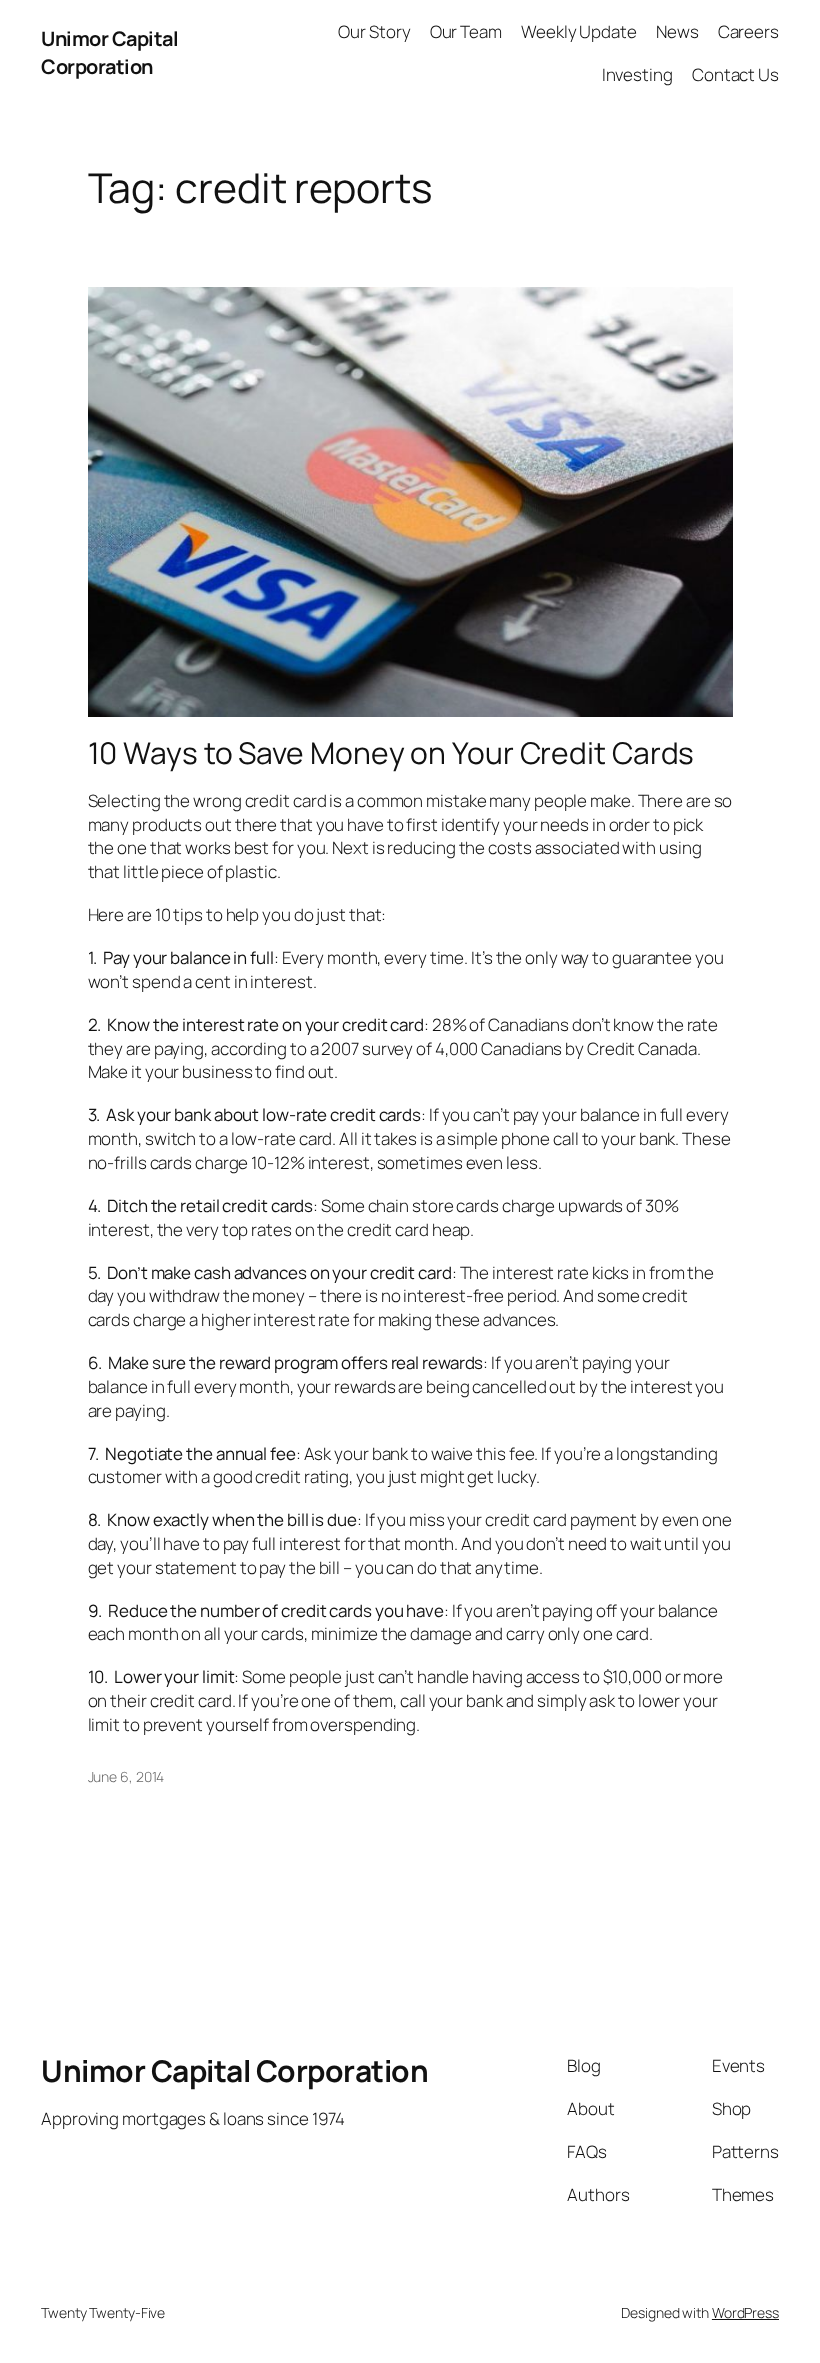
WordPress (745, 2312)
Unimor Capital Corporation (109, 52)
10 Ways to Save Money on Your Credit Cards (391, 753)
